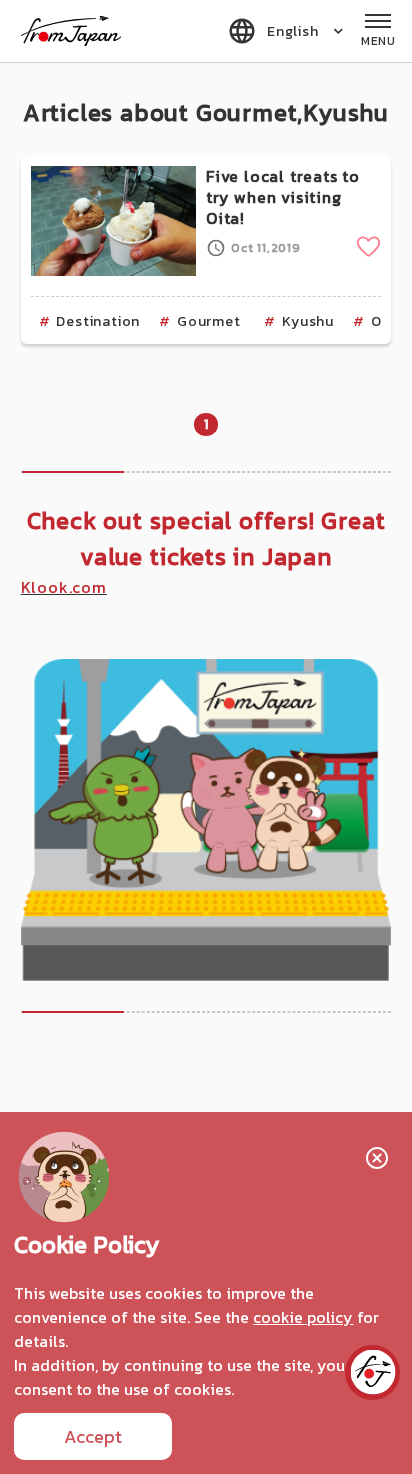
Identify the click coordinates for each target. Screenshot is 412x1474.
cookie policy (303, 1317)
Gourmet (209, 321)
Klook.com (64, 587)
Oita (386, 321)
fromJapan (71, 31)
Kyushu (308, 321)
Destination (98, 321)
